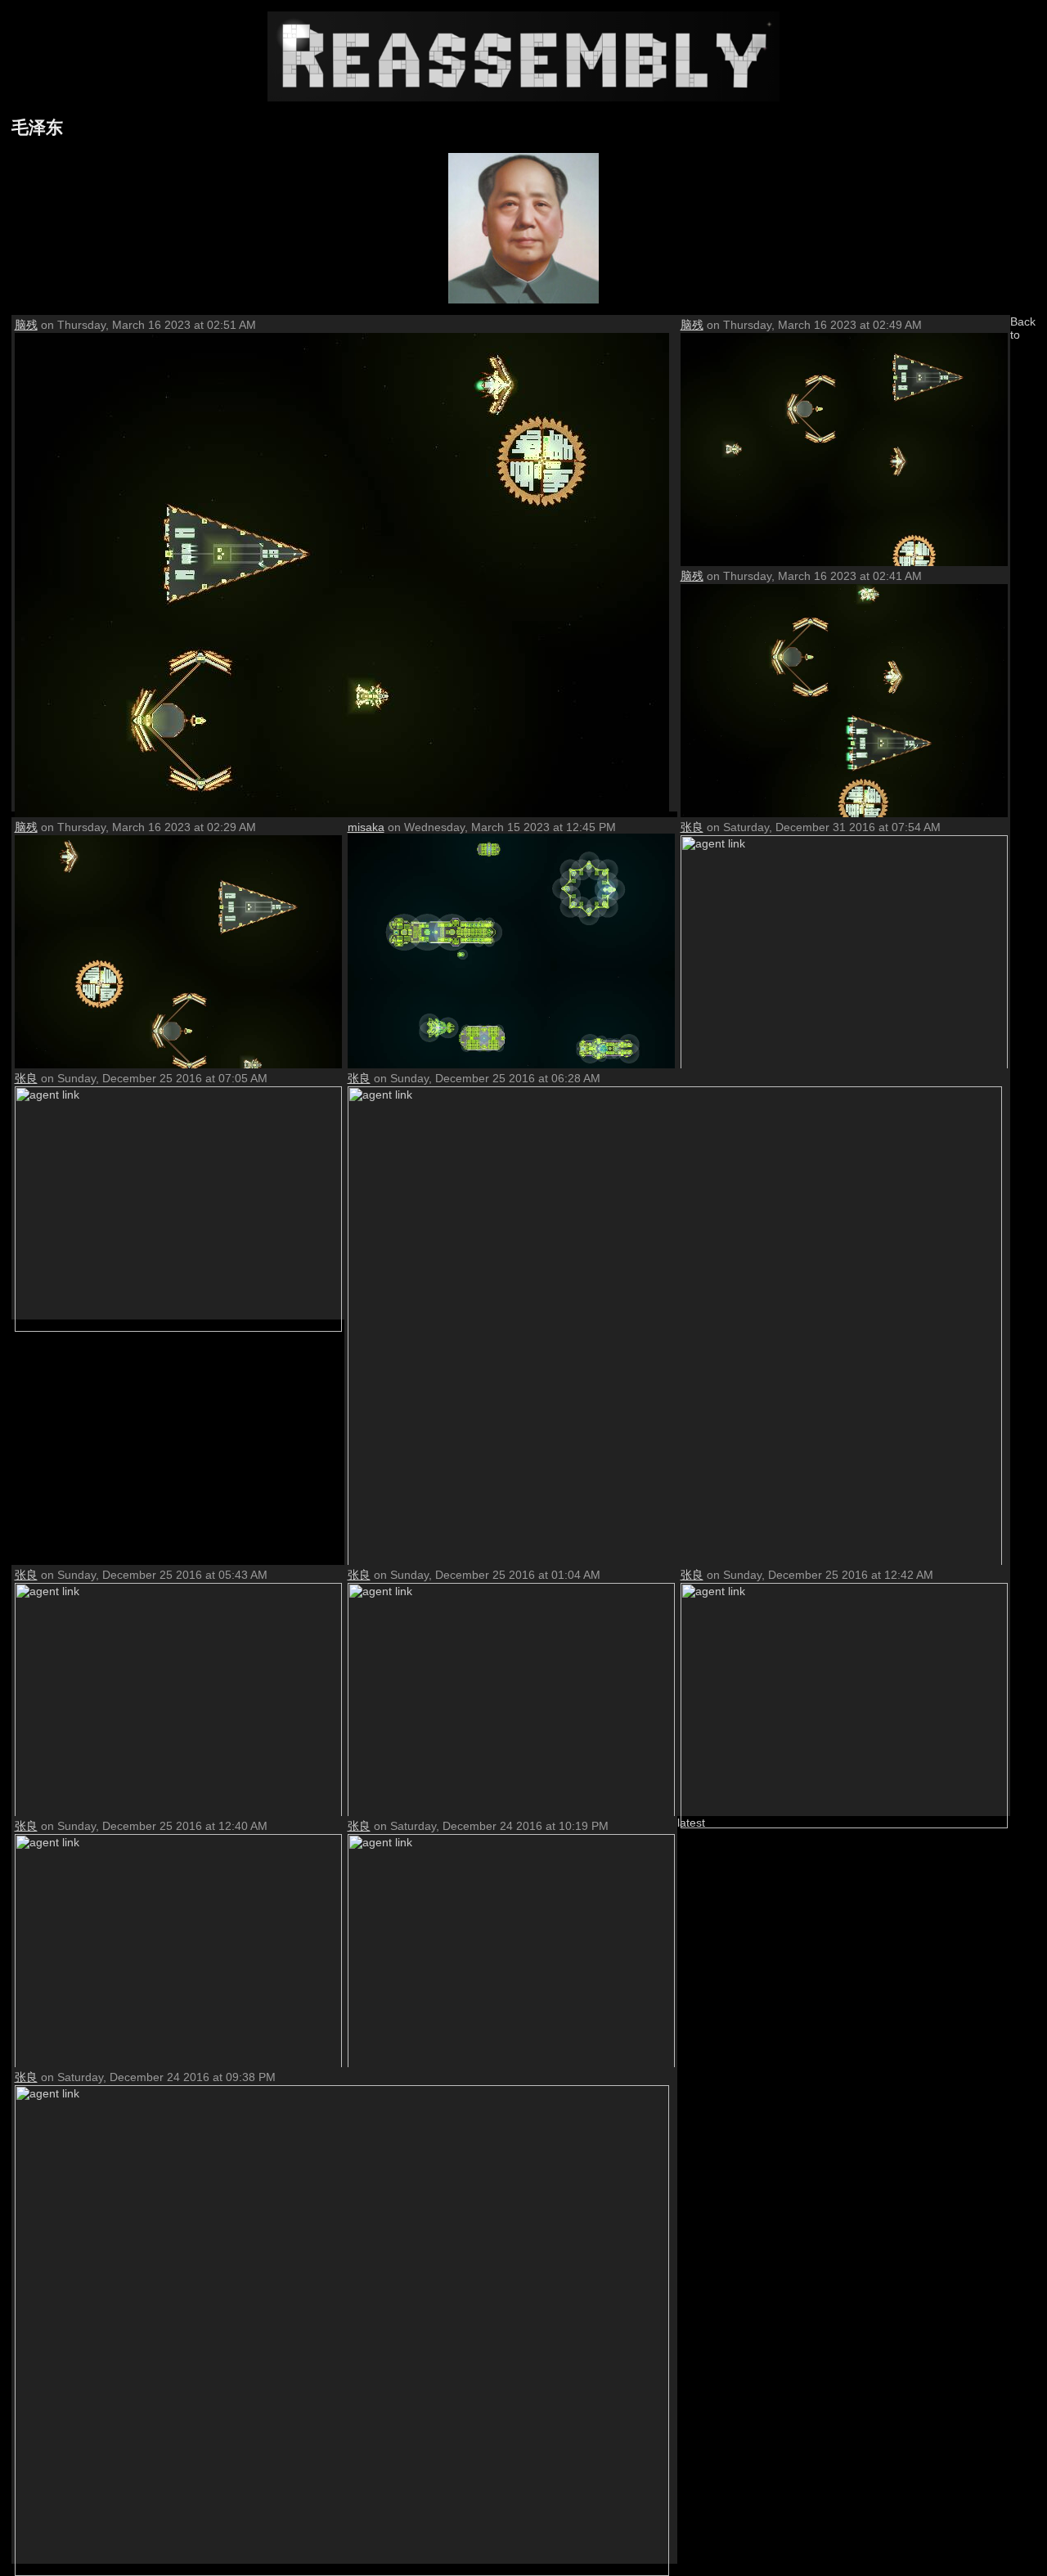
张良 (692, 827)
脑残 (26, 325)
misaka (366, 827)
